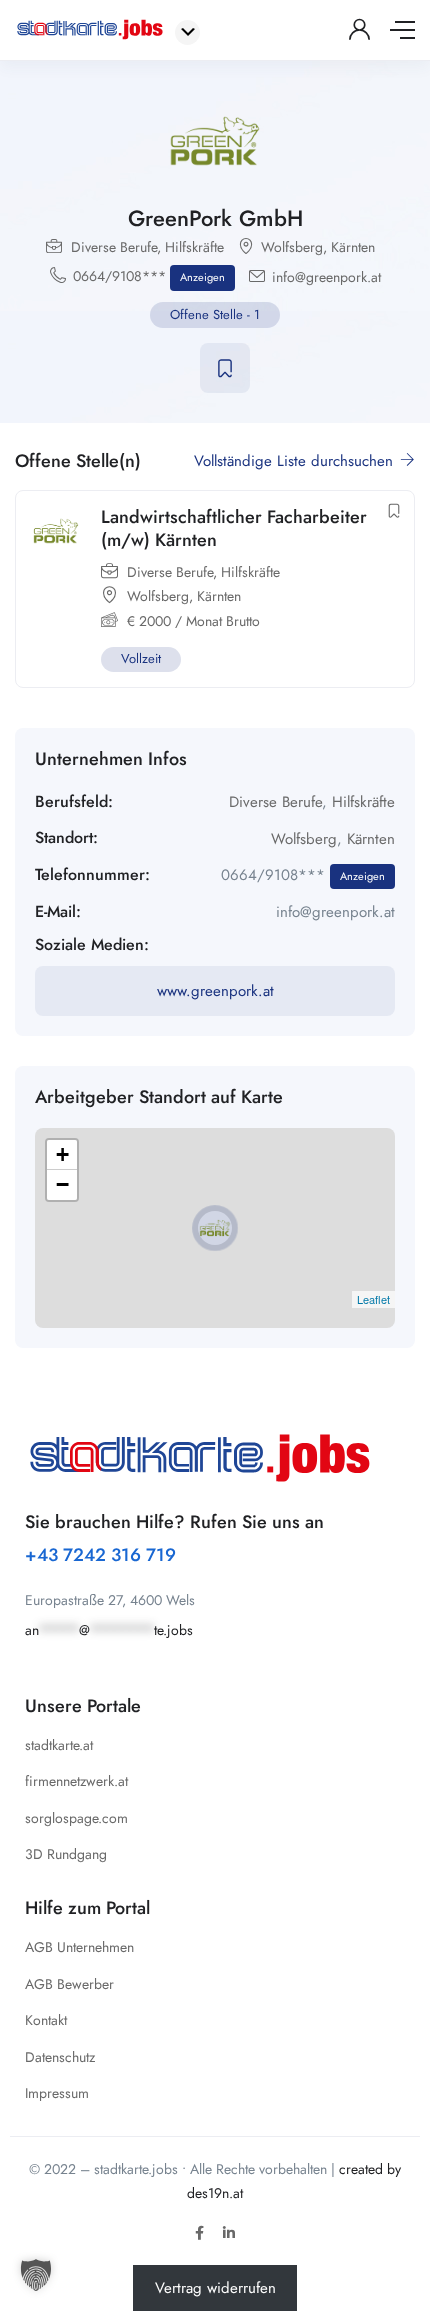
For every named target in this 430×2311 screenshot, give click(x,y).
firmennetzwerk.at (76, 1781)
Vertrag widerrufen (215, 2288)
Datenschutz (60, 2057)
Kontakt (46, 2020)
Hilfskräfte (194, 247)
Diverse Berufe (114, 247)
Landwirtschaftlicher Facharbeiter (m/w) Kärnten (234, 528)
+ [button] (62, 1154)
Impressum (57, 2093)
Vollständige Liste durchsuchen (296, 461)
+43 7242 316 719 (100, 1555)
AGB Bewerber (69, 1984)
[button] (36, 2275)
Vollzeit (141, 658)
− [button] (62, 1184)
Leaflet (373, 1299)
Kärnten (353, 247)
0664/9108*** (149, 276)
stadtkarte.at (59, 1745)
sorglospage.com (76, 1818)
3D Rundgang (66, 1854)
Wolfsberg (292, 247)
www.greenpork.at (215, 991)
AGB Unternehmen (79, 1947)
